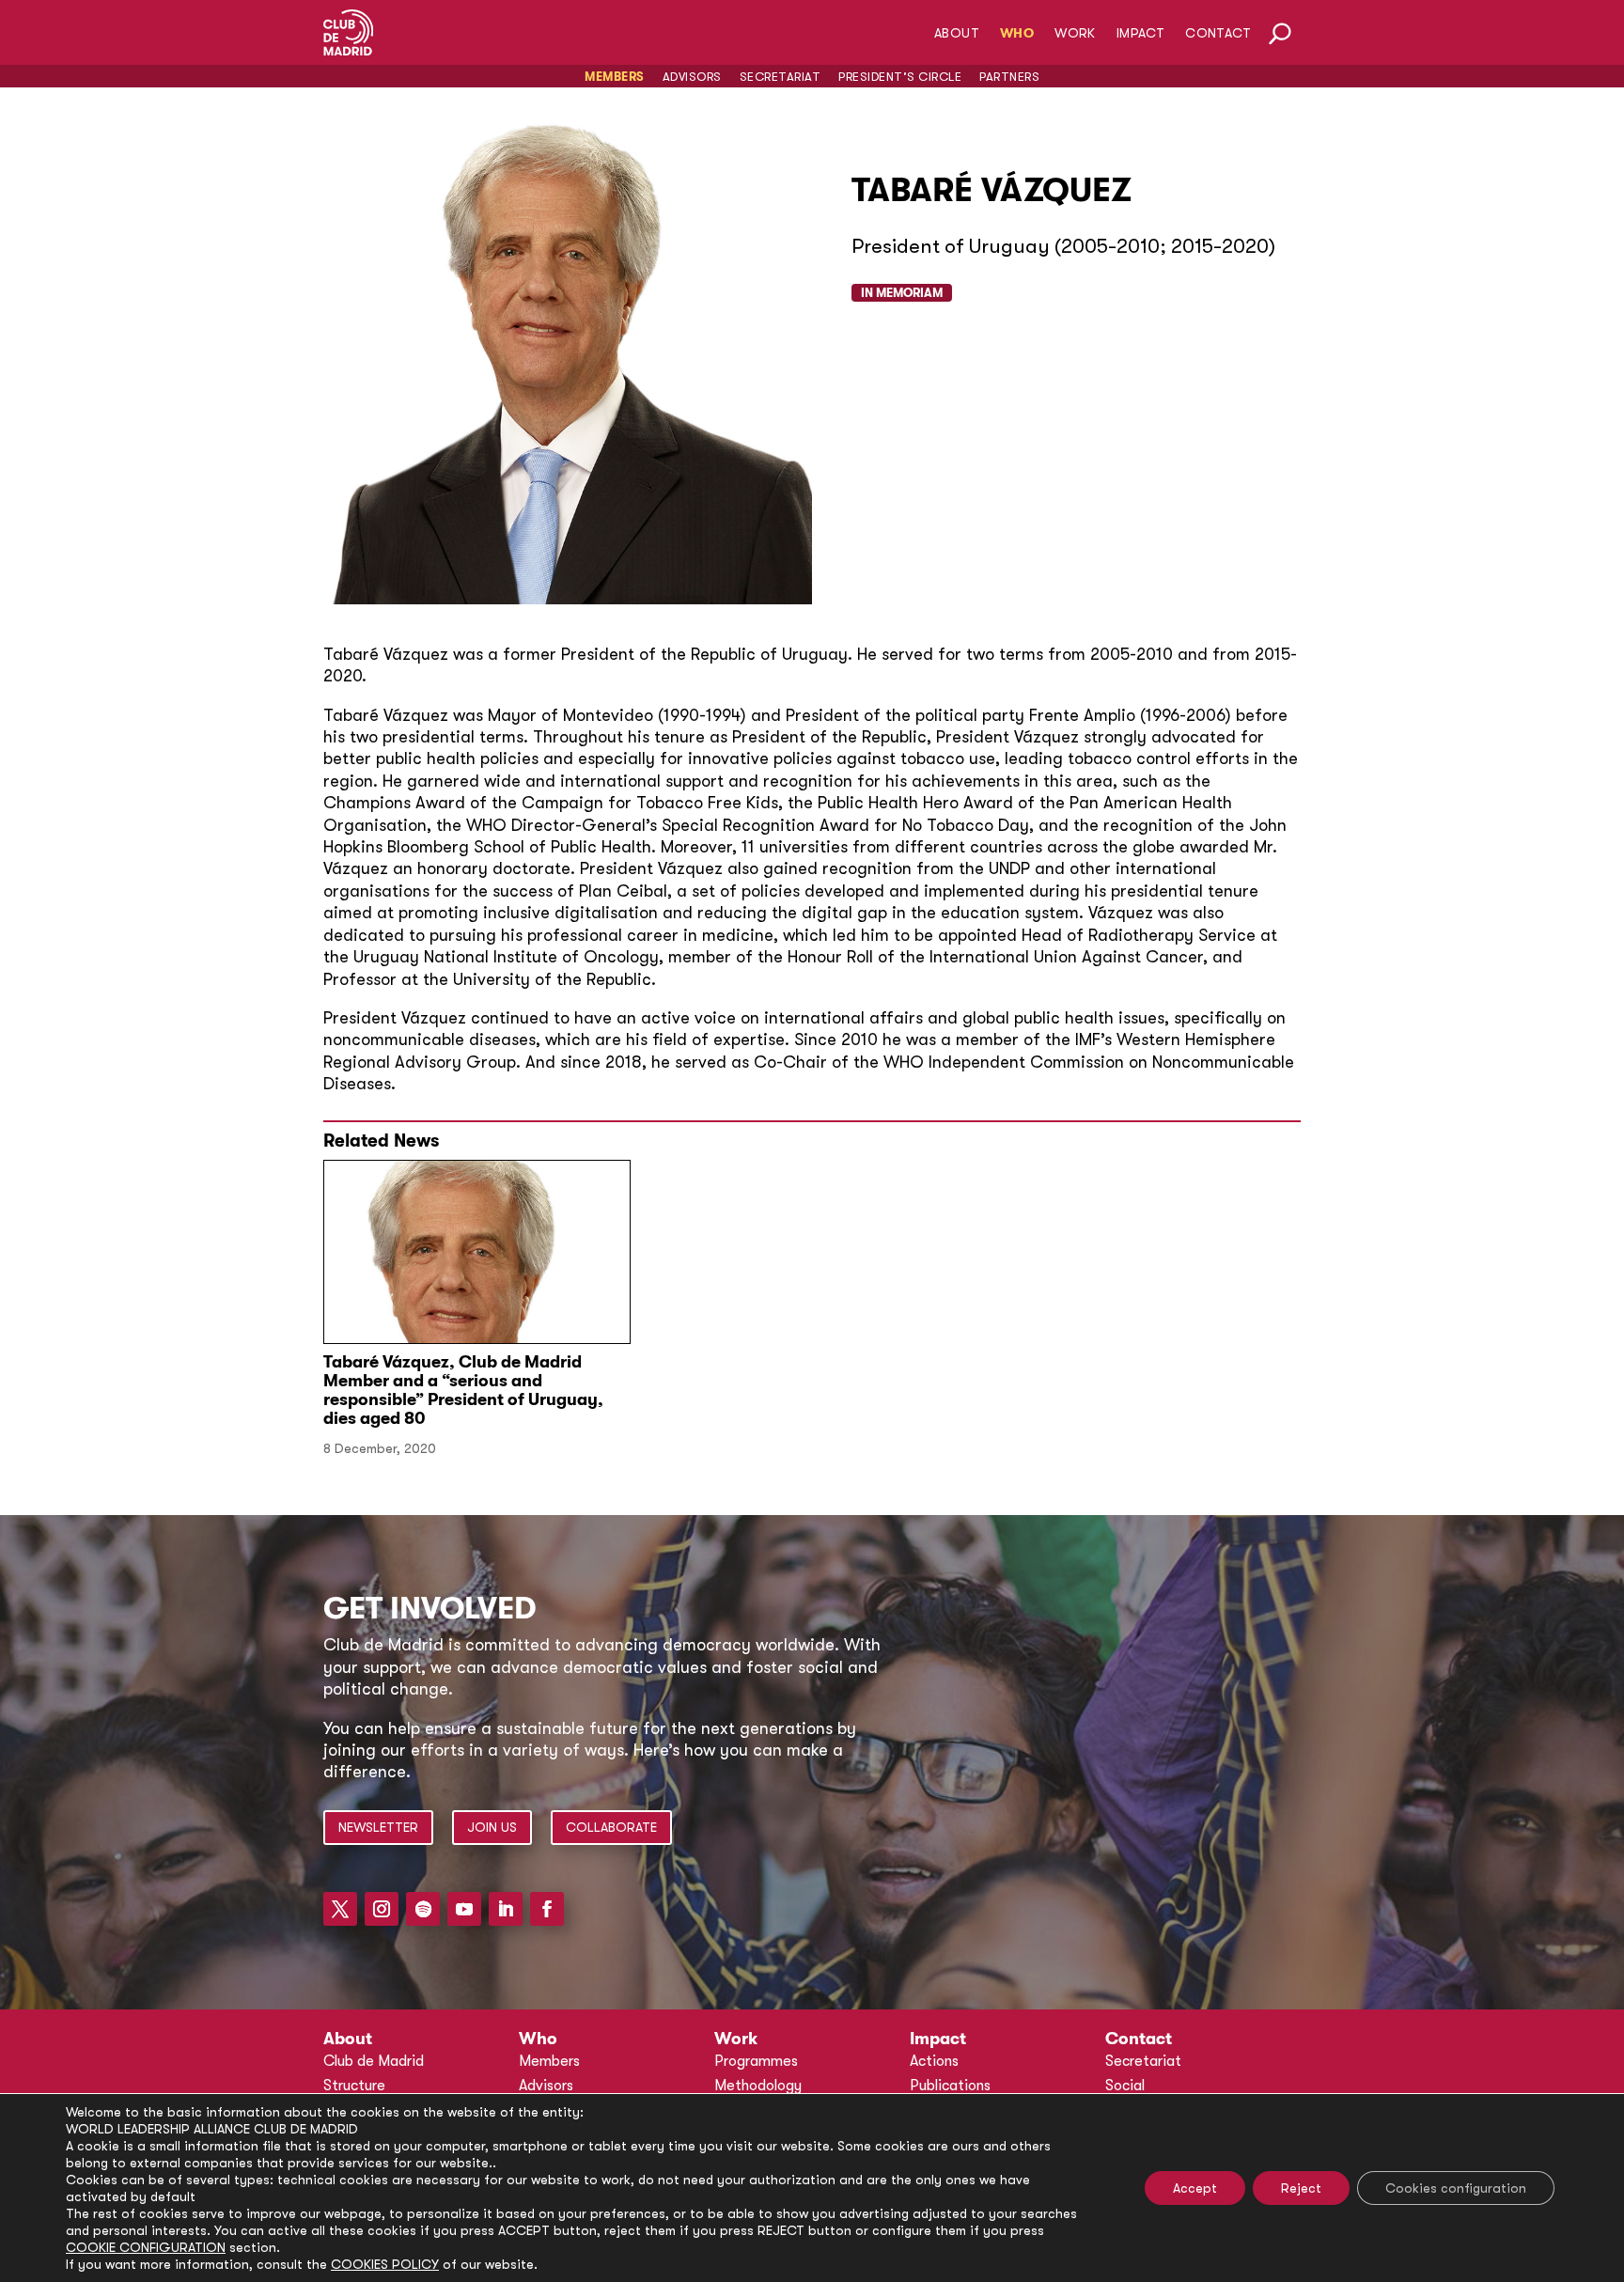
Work (1075, 33)
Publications (950, 2086)
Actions (934, 2061)
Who (1017, 33)
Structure (354, 2086)
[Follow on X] (340, 1909)
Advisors (692, 77)
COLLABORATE (611, 1827)
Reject (1301, 2188)
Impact (1140, 33)
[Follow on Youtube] (464, 1909)
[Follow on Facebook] (547, 1909)
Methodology (758, 2086)
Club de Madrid (374, 2061)
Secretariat (781, 77)
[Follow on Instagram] (382, 1909)
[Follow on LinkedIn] (506, 1909)
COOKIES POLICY (385, 2264)
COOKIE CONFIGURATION (146, 2247)
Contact (1218, 33)
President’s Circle (900, 77)
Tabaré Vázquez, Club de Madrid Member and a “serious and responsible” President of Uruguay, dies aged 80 (463, 1390)
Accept (1195, 2188)
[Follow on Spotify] (423, 1909)
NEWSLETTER (378, 1827)
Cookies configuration (1456, 2188)
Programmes (756, 2061)
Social (1125, 2086)
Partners (1009, 77)
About (957, 33)
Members (615, 77)
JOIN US (492, 1827)
